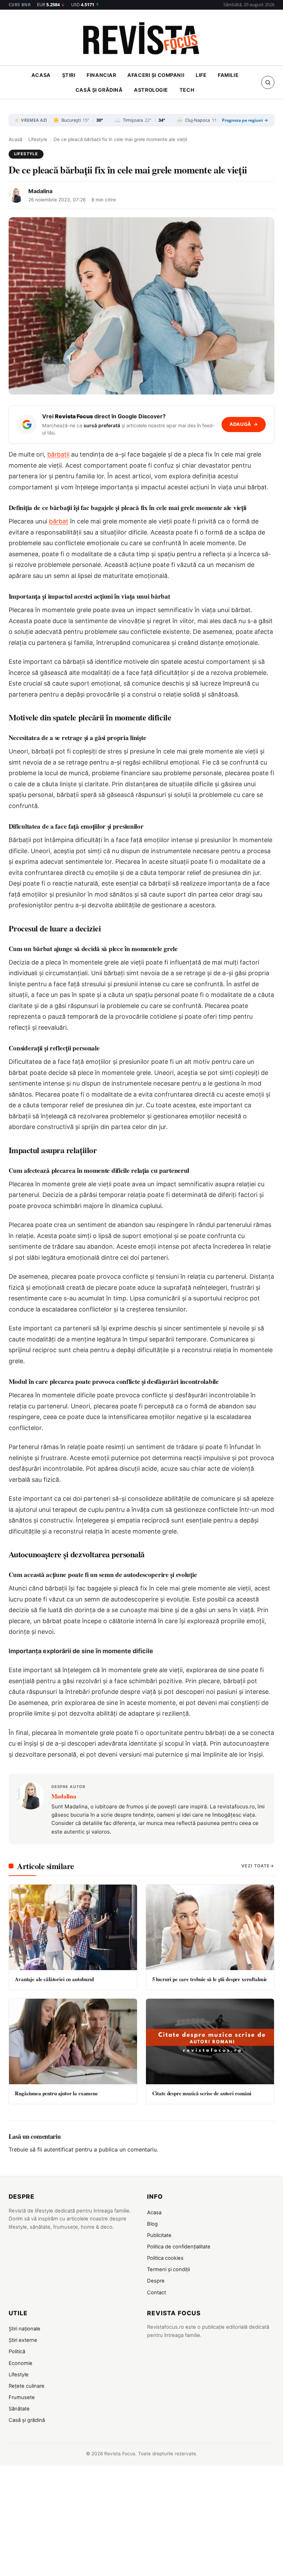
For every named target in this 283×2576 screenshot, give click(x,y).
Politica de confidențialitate (179, 2247)
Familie (228, 75)
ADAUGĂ (244, 424)
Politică (17, 2352)
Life (201, 75)
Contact (157, 2293)
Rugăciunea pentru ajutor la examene (56, 2093)
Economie (21, 2363)
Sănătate (19, 2409)
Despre (156, 2281)
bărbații (58, 454)
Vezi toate (256, 1866)
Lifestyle (38, 139)
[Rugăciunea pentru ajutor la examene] (73, 2041)
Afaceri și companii (156, 75)
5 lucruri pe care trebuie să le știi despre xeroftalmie (210, 1979)
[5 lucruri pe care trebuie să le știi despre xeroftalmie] (210, 1927)
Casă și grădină (99, 90)
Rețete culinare (27, 2386)
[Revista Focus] (141, 40)
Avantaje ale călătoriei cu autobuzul (54, 1979)
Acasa (41, 75)
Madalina (40, 191)
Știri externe (23, 2340)
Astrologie (151, 90)
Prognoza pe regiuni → (245, 120)
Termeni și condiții (168, 2269)
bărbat (59, 521)
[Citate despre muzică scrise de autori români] (210, 2041)
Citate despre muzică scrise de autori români (202, 2093)
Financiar (101, 75)
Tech (187, 90)
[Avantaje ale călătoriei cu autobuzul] (73, 1927)
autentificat (59, 2149)
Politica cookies (165, 2258)
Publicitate (159, 2235)
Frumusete (22, 2397)
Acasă (16, 139)
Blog (152, 2224)
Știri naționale (25, 2329)
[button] (268, 82)
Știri (69, 75)
